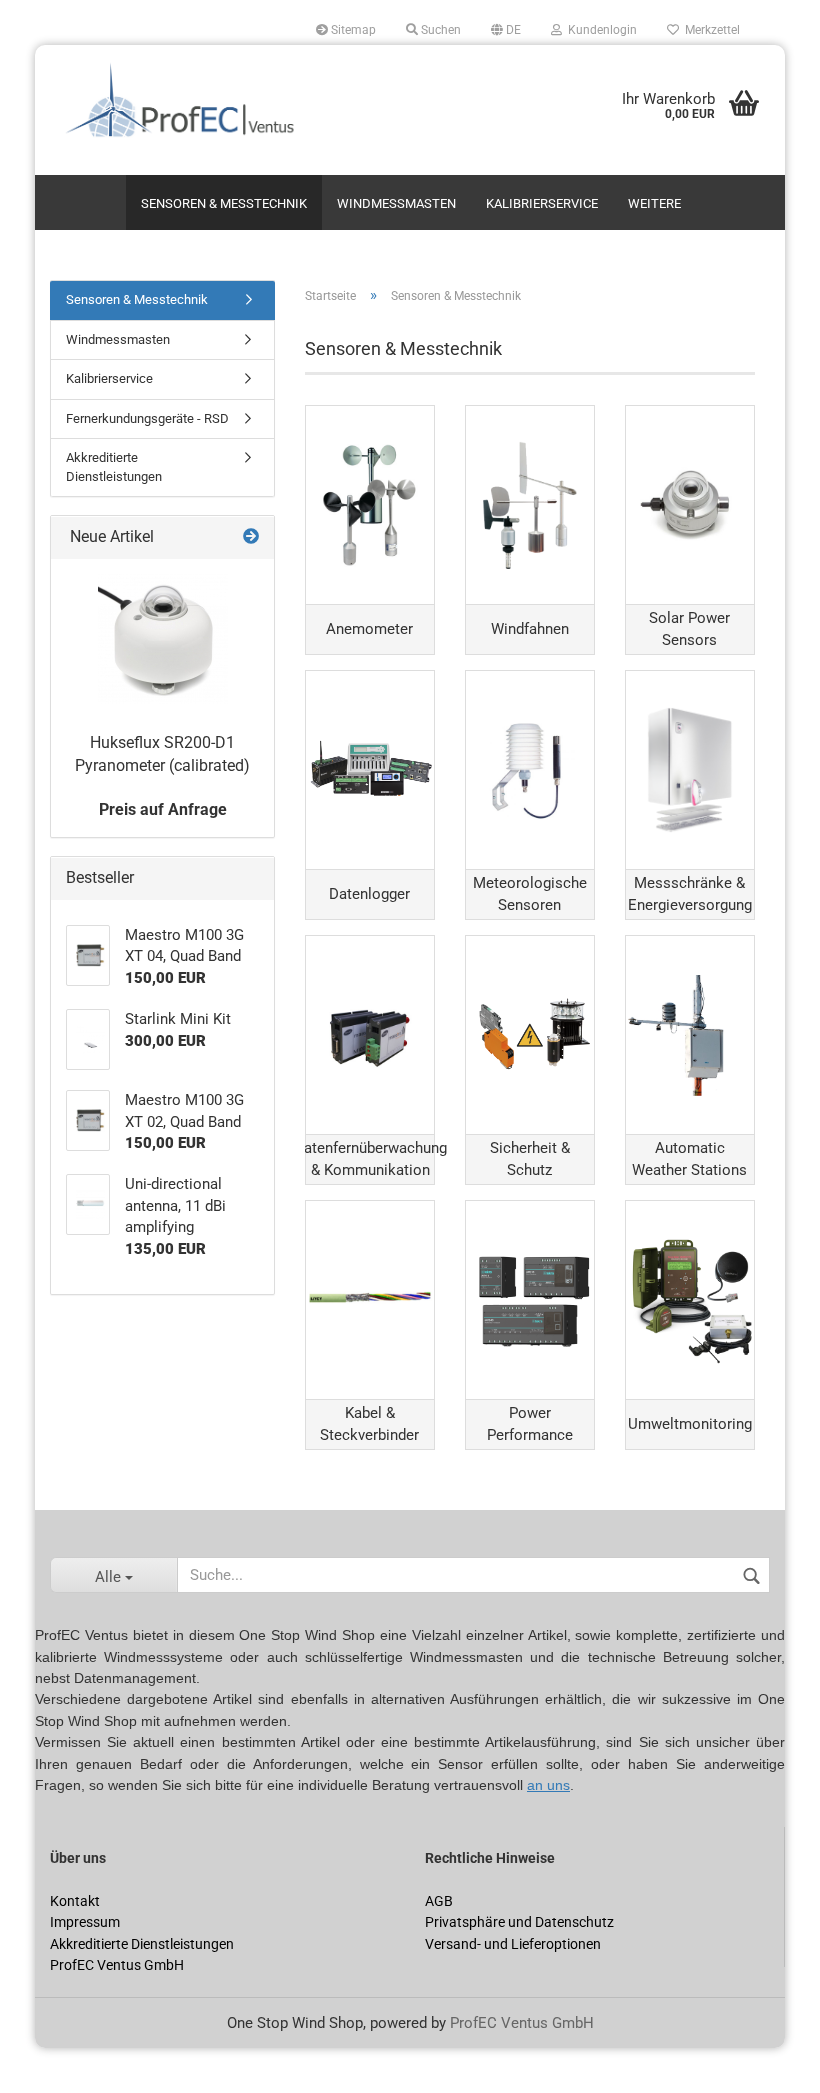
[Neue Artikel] (251, 537)
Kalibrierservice (542, 203)
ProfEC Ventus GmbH (522, 2023)
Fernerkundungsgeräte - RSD (147, 418)
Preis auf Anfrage (163, 809)
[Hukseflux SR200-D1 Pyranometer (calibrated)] (163, 639)
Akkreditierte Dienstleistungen (114, 467)
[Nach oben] (55, 2063)
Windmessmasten (396, 203)
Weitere (654, 203)
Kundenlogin (599, 30)
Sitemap (352, 30)
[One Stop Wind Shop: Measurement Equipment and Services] (222, 110)
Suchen (439, 30)
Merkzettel (709, 30)
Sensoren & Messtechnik (224, 203)
